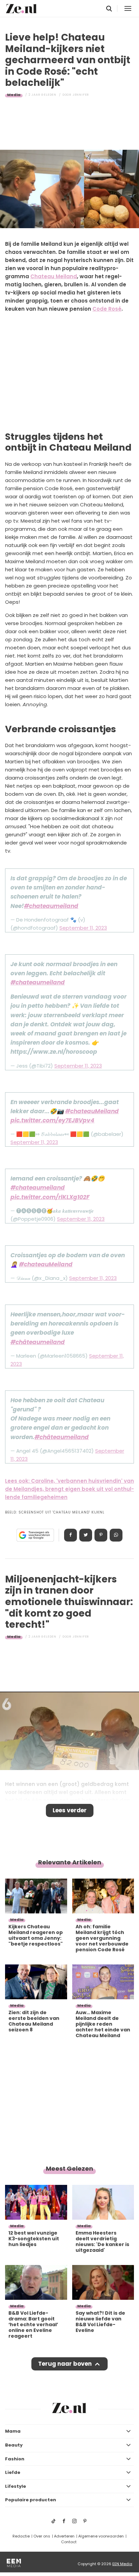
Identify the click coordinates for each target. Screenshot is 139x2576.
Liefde (13, 2472)
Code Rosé (107, 309)
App (116, 1535)
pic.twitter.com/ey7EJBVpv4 (52, 1120)
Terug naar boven (65, 2364)
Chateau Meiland (54, 276)
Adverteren (64, 2536)
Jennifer (81, 95)
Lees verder (70, 1810)
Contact (69, 2542)
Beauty (14, 2445)
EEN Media (122, 2564)
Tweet (86, 1535)
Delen (71, 1535)
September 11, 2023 (83, 928)
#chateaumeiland (51, 906)
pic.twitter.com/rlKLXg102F (50, 1197)
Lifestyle (16, 2486)
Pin (101, 1535)
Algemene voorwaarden (101, 2536)
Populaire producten (31, 2500)
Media (14, 95)
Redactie (21, 2536)
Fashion (15, 2459)
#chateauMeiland (92, 1111)
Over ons (42, 2536)
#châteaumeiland (38, 1342)
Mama (13, 2431)
